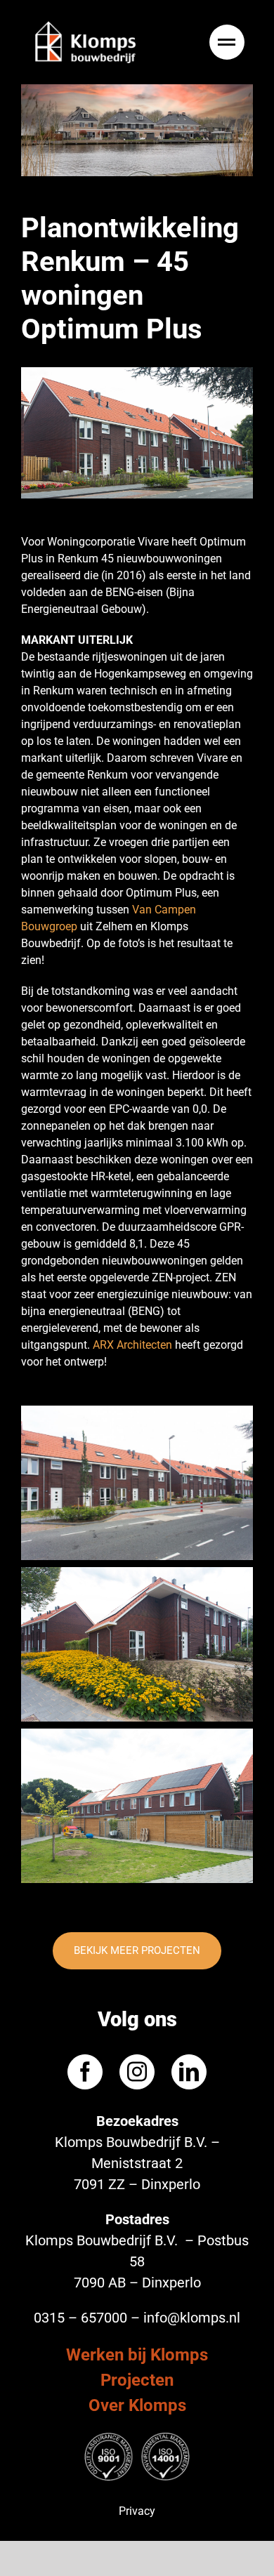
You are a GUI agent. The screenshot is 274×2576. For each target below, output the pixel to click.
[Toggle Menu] (229, 42)
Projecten (137, 2380)
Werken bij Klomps (137, 2355)
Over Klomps (137, 2405)
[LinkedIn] (189, 2072)
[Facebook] (85, 2072)
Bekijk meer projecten (137, 1950)
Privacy (137, 2511)
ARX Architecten (132, 1345)
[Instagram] (137, 2072)
